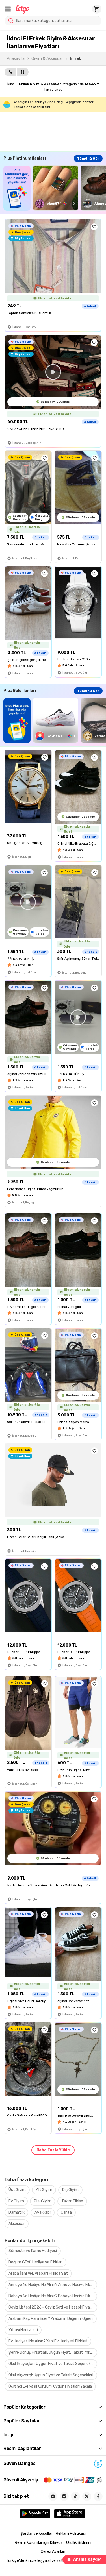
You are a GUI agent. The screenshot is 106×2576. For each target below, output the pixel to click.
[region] (55, 188)
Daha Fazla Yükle (53, 2150)
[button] (8, 9)
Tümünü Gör (88, 158)
